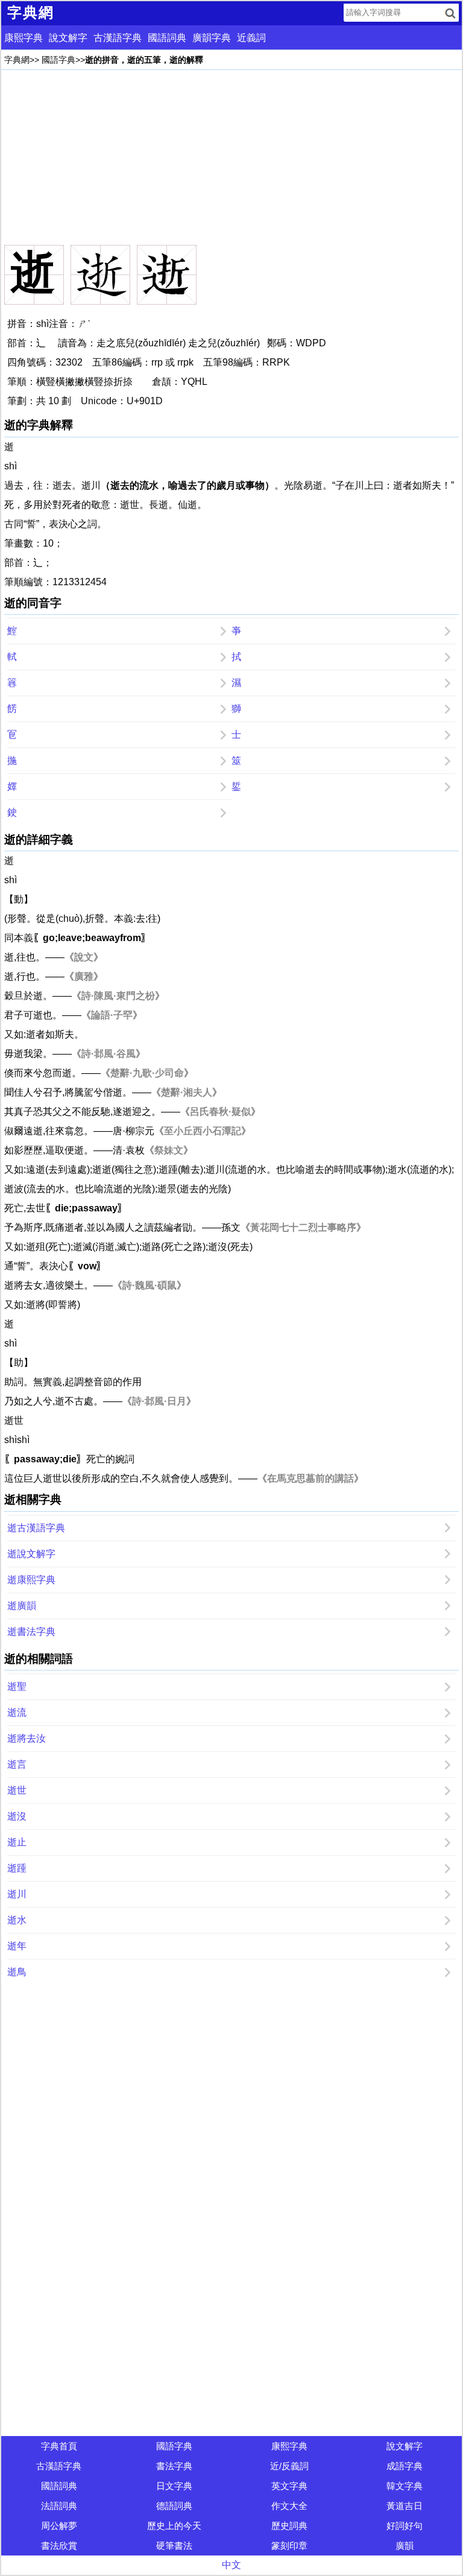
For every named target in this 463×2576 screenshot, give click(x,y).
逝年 (17, 1946)
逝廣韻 (22, 1606)
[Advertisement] (231, 157)
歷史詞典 (289, 2526)
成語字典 (405, 2466)
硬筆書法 (174, 2546)
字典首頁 (59, 2446)
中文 (231, 2565)
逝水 (17, 1920)
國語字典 (58, 60)
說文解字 (68, 38)
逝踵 (17, 1868)
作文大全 (289, 2506)
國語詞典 (167, 38)
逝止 (17, 1842)
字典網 (17, 60)
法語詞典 (59, 2506)
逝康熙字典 (31, 1580)
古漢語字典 (118, 38)
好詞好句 (405, 2526)
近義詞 (251, 38)
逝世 (17, 1790)
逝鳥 (17, 1972)
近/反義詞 (289, 2466)
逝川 (17, 1894)
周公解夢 (59, 2526)
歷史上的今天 (174, 2526)
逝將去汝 (27, 1738)
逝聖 (17, 1686)
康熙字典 (24, 38)
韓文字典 (405, 2486)
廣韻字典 (212, 38)
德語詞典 (174, 2506)
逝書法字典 (31, 1632)
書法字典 (174, 2466)
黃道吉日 (405, 2506)
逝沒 (17, 1816)
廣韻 (405, 2546)
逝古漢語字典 (36, 1528)
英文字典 (289, 2486)
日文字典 (174, 2486)
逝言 (17, 1764)
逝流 (17, 1712)
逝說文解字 (31, 1554)
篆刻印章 (289, 2546)
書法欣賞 (59, 2546)
